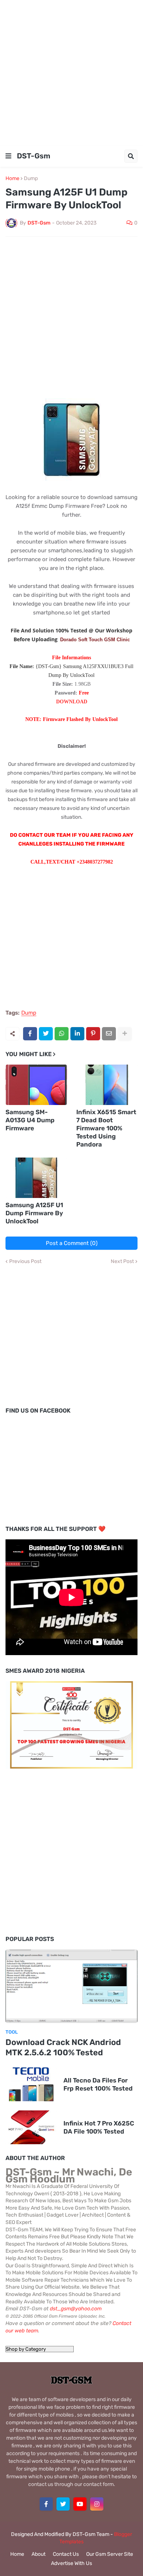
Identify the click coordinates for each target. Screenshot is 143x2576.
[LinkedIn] (77, 1034)
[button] (8, 156)
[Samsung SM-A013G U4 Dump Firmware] (36, 1085)
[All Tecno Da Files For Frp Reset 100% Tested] (31, 2084)
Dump (31, 179)
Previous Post (25, 1262)
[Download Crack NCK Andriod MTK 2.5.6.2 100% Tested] (71, 1986)
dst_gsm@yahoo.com (76, 2309)
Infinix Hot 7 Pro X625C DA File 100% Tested (99, 2127)
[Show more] (125, 1034)
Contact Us (66, 2554)
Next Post (122, 1262)
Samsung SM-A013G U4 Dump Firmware (30, 1120)
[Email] (109, 1034)
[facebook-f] (46, 2504)
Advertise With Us (71, 2563)
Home (12, 179)
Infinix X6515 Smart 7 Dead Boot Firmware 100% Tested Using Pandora (106, 1128)
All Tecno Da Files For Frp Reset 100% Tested (98, 2084)
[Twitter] (46, 1034)
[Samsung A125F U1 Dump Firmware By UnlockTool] (36, 1178)
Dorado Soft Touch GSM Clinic (95, 640)
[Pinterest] (93, 1034)
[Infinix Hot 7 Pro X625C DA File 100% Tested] (31, 2127)
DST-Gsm (34, 156)
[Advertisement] (71, 72)
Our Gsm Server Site (110, 2554)
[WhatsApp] (62, 1034)
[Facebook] (30, 1034)
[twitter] (63, 2504)
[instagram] (97, 2504)
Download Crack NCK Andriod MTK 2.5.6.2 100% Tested (63, 2048)
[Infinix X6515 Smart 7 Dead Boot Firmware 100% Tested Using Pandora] (107, 1085)
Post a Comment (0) (72, 1243)
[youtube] (80, 2504)
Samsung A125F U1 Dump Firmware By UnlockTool (34, 1213)
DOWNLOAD (72, 702)
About (38, 2554)
